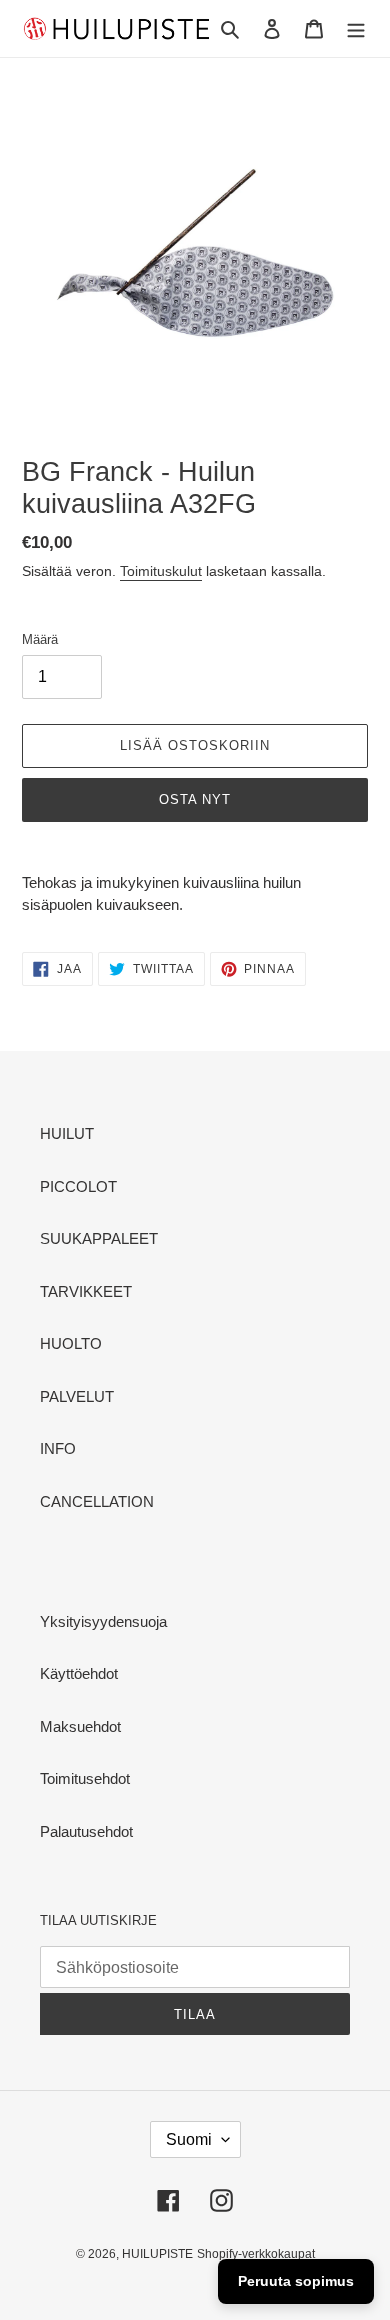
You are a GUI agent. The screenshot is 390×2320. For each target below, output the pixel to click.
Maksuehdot (80, 1726)
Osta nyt (195, 799)
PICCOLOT (78, 1186)
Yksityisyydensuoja (103, 1621)
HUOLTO (71, 1343)
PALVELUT (77, 1396)
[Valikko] (356, 28)
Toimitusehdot (85, 1778)
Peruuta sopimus (296, 2281)
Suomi (189, 2139)
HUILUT (67, 1133)
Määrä (40, 639)
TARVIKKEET (86, 1291)
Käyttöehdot (79, 1673)
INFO (58, 1448)
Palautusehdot (86, 1831)
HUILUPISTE (157, 2254)
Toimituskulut (161, 571)
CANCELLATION (97, 1501)
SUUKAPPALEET (99, 1238)
